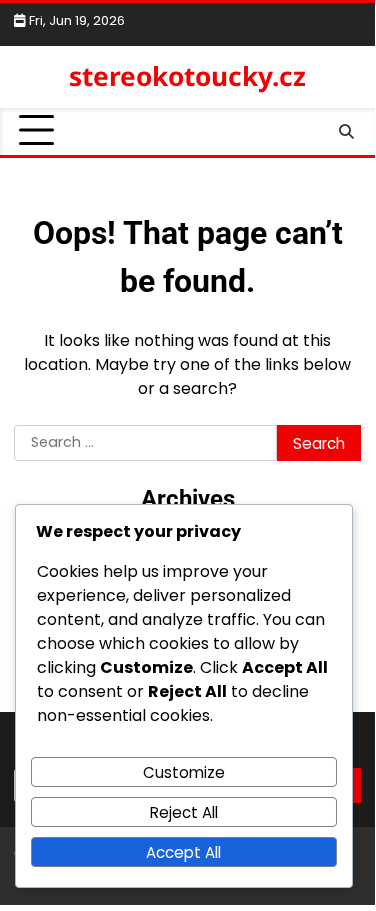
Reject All (184, 812)
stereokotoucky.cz (187, 76)
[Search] (346, 131)
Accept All (183, 852)
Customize (184, 772)
